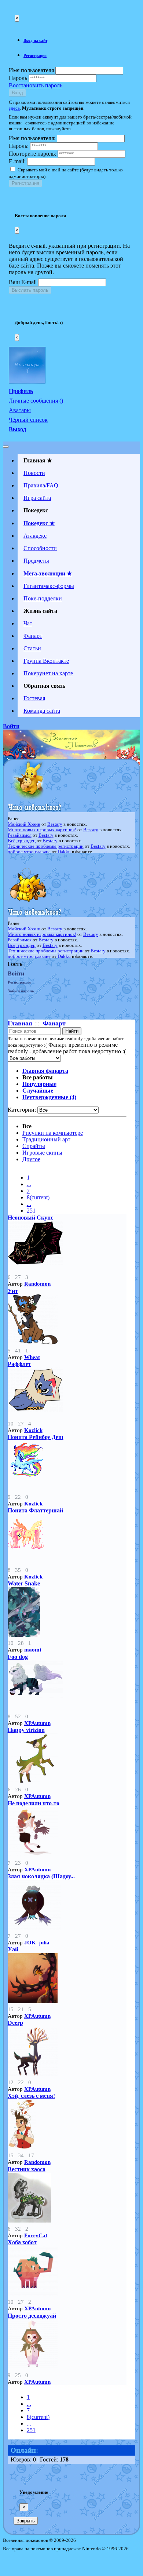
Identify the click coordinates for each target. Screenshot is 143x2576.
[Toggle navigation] (6, 447)
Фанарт (33, 636)
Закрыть (26, 2521)
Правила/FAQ (41, 485)
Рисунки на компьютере (53, 1133)
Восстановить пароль (36, 85)
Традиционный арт (46, 1139)
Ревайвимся (20, 835)
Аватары (20, 410)
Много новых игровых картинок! (42, 830)
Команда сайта (42, 711)
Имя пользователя (31, 70)
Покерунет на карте (48, 673)
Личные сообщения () (36, 401)
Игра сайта (37, 498)
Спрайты (34, 1146)
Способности (40, 548)
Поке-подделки (43, 598)
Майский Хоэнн (24, 824)
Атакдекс (35, 536)
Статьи (32, 648)
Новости (34, 473)
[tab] (79, 40)
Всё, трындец (22, 841)
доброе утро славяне (29, 852)
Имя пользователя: (32, 138)
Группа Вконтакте (46, 661)
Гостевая (34, 698)
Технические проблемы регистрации (46, 846)
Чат (28, 623)
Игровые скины (42, 1153)
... (29, 1184)
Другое (31, 1159)
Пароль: (19, 146)
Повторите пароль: (32, 154)
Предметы (36, 561)
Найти (72, 1031)
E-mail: (17, 161)
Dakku (64, 852)
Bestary (55, 824)
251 (31, 1211)
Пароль (18, 78)
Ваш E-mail (23, 282)
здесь (14, 108)
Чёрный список (28, 420)
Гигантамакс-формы (49, 586)
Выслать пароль (30, 290)
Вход (17, 93)
